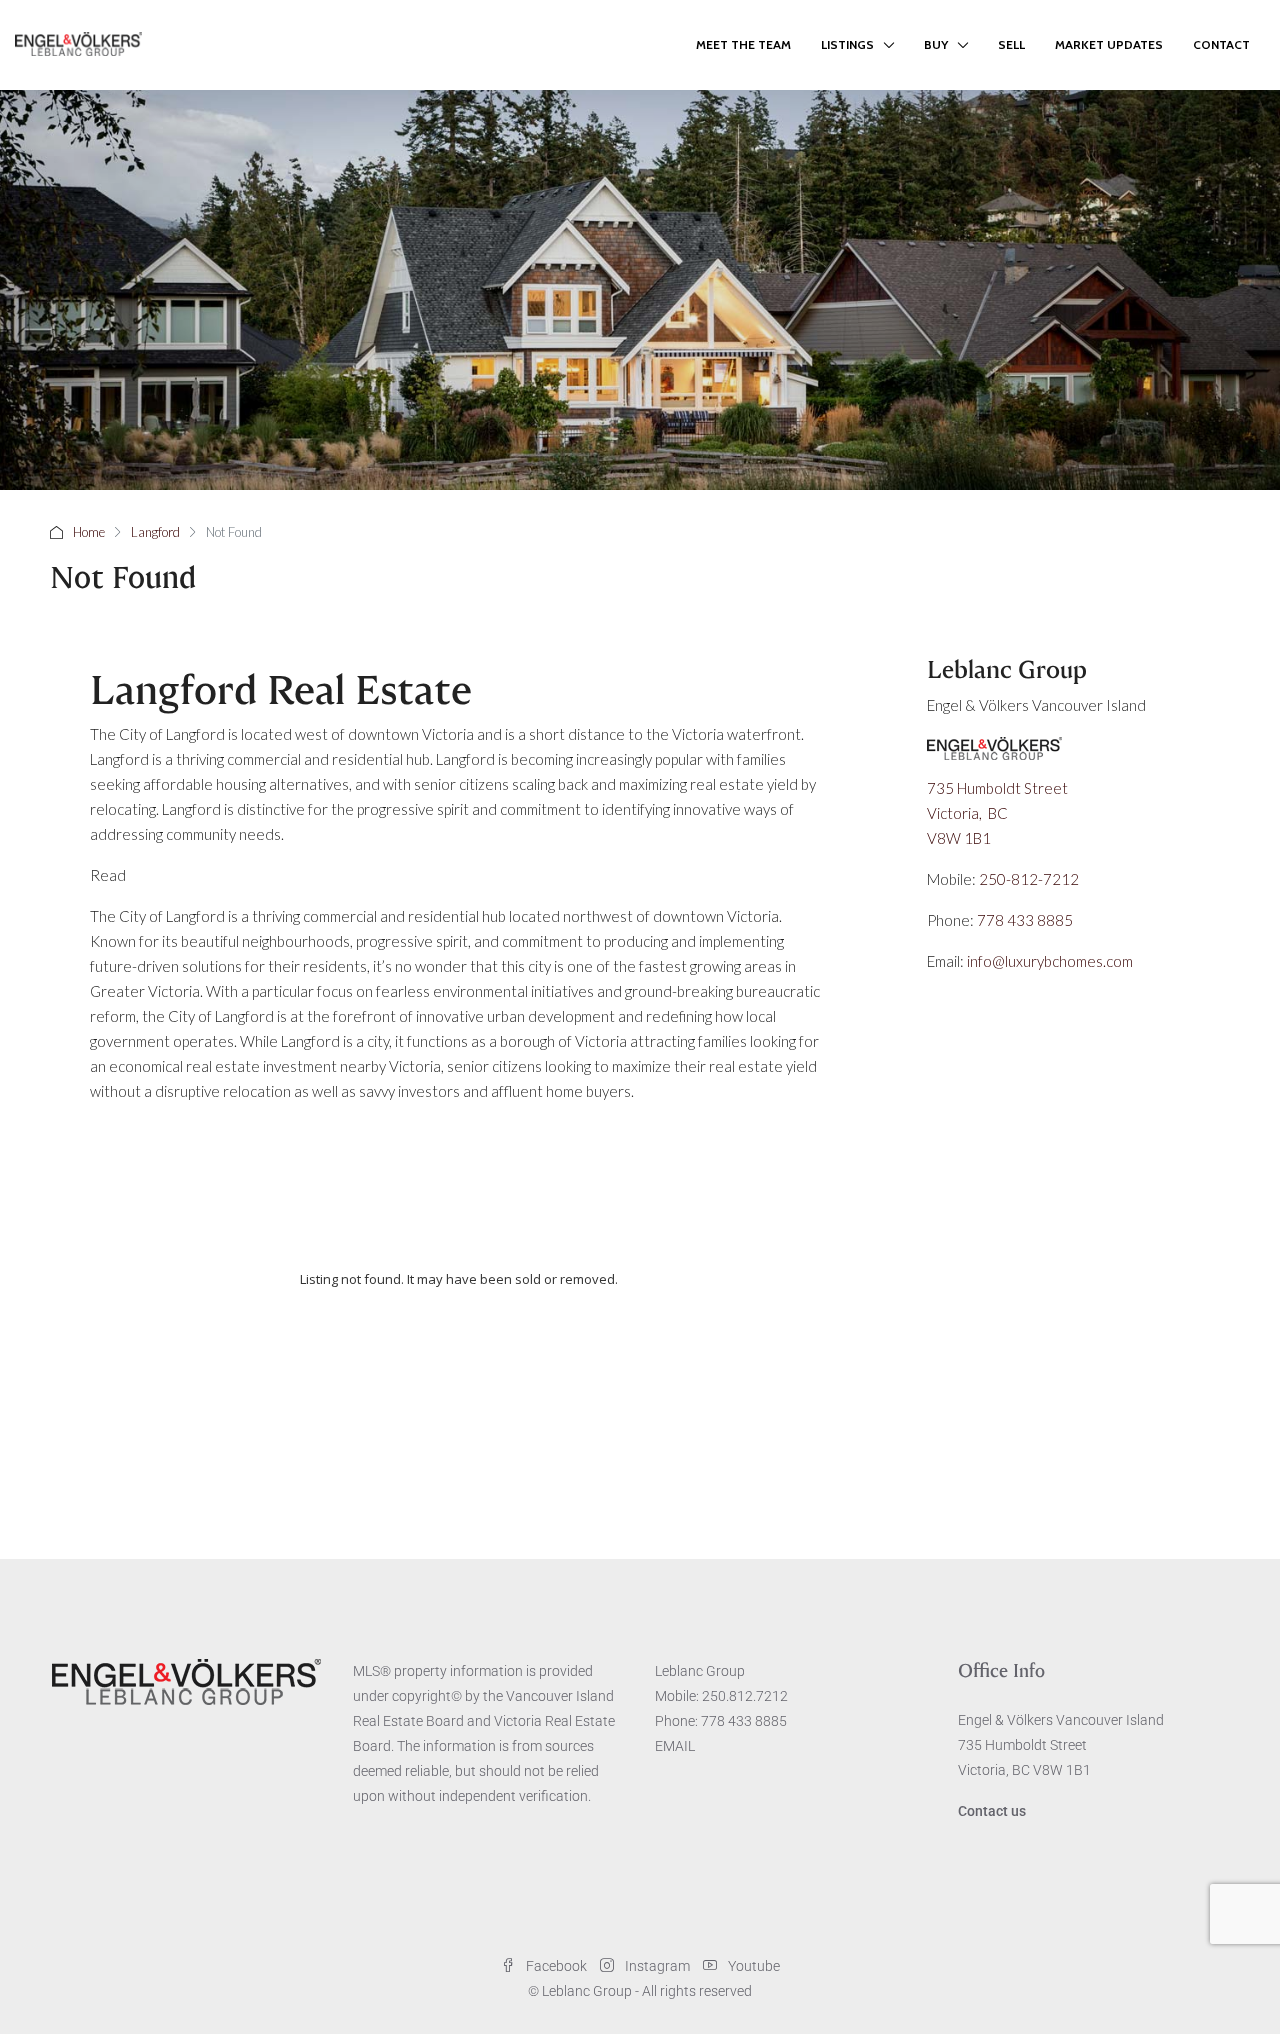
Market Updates (1109, 44)
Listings (847, 44)
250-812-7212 (1029, 879)
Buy (936, 44)
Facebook (556, 1966)
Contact (1221, 44)
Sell (1011, 44)
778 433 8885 (1025, 920)
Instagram (657, 1966)
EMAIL (675, 1746)
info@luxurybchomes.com (1050, 961)
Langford (155, 532)
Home (89, 532)
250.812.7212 (745, 1696)
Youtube (752, 1966)
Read (108, 875)
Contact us (992, 1811)
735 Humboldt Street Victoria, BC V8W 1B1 (999, 813)
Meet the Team (743, 44)
